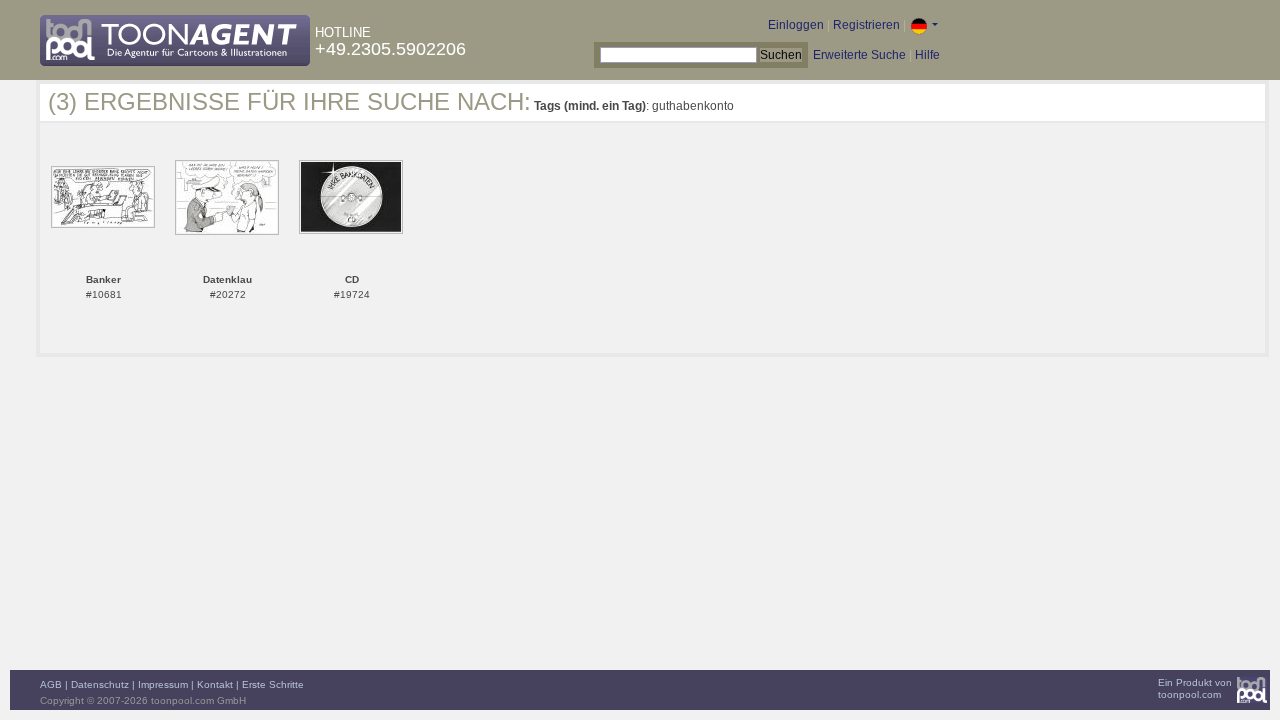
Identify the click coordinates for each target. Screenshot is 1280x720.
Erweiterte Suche (859, 55)
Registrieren (866, 25)
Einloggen (796, 25)
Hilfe (927, 55)
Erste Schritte (273, 684)
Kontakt (215, 684)
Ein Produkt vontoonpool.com (1195, 688)
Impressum (163, 684)
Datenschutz (100, 684)
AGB (51, 684)
